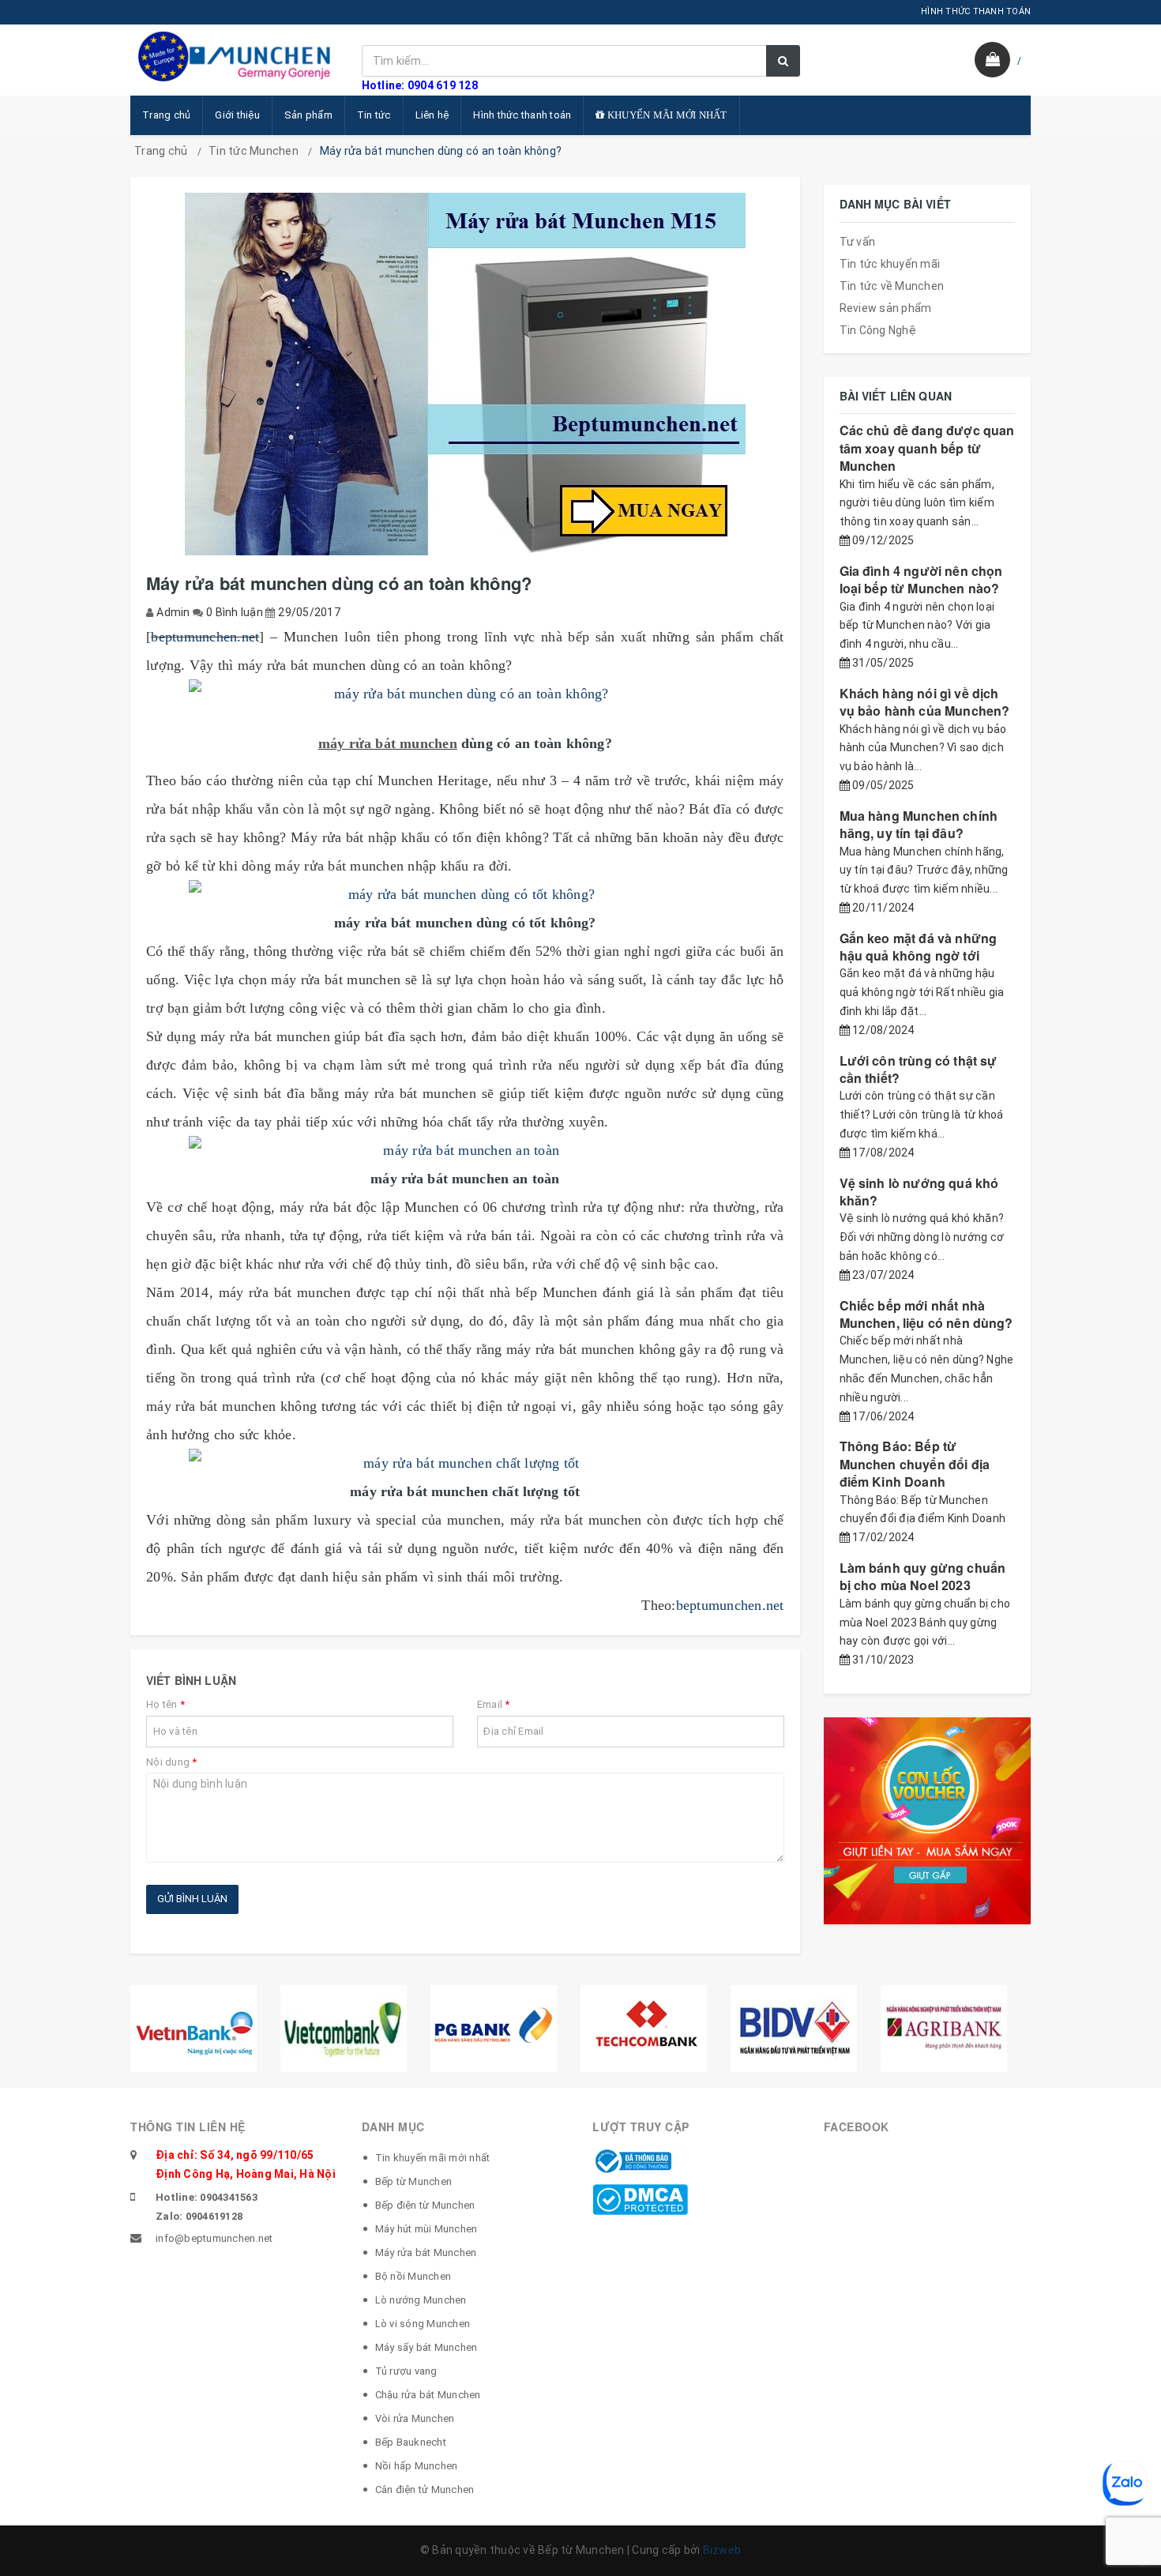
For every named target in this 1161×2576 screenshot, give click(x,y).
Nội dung (172, 1762)
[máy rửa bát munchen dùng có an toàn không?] (465, 694)
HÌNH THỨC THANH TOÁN (976, 11)
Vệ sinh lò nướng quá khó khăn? (919, 1192)
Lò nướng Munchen (421, 2300)
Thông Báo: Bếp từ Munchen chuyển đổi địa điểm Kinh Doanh (915, 1464)
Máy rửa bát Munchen (426, 2253)
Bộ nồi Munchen (413, 2276)
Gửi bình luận (192, 1899)
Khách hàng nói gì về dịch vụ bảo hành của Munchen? (925, 702)
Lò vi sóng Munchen (423, 2324)
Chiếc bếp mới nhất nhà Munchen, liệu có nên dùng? (926, 1314)
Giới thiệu (237, 115)
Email (494, 1704)
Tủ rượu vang (406, 2371)
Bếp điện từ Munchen (425, 2205)
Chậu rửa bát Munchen (428, 2395)
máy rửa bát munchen (388, 743)
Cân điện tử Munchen (425, 2490)
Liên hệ (432, 115)
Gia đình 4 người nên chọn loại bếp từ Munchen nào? (921, 579)
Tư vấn (858, 242)
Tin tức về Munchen (892, 286)
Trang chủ (166, 115)
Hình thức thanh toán (522, 115)
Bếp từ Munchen (414, 2181)
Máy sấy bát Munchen (426, 2347)
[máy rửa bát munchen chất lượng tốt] (465, 1463)
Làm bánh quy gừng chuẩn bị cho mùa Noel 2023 (923, 1576)
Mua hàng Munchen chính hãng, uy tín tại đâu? (919, 824)
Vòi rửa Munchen (415, 2418)
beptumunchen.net (205, 637)
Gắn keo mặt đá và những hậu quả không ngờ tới (919, 947)
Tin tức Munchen (254, 151)
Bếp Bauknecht (411, 2442)
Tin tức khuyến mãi (890, 264)
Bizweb (722, 2550)
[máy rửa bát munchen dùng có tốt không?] (465, 894)
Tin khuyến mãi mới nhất (433, 2158)
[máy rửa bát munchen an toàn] (465, 1150)
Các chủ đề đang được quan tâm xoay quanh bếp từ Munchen (927, 448)
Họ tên (165, 1704)
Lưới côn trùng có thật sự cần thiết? (919, 1069)
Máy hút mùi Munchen (426, 2229)
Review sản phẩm (886, 308)
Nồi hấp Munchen (417, 2466)
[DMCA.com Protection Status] (640, 2198)
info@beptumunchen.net (214, 2238)
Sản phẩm (308, 115)
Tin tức (374, 115)
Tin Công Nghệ (878, 330)
